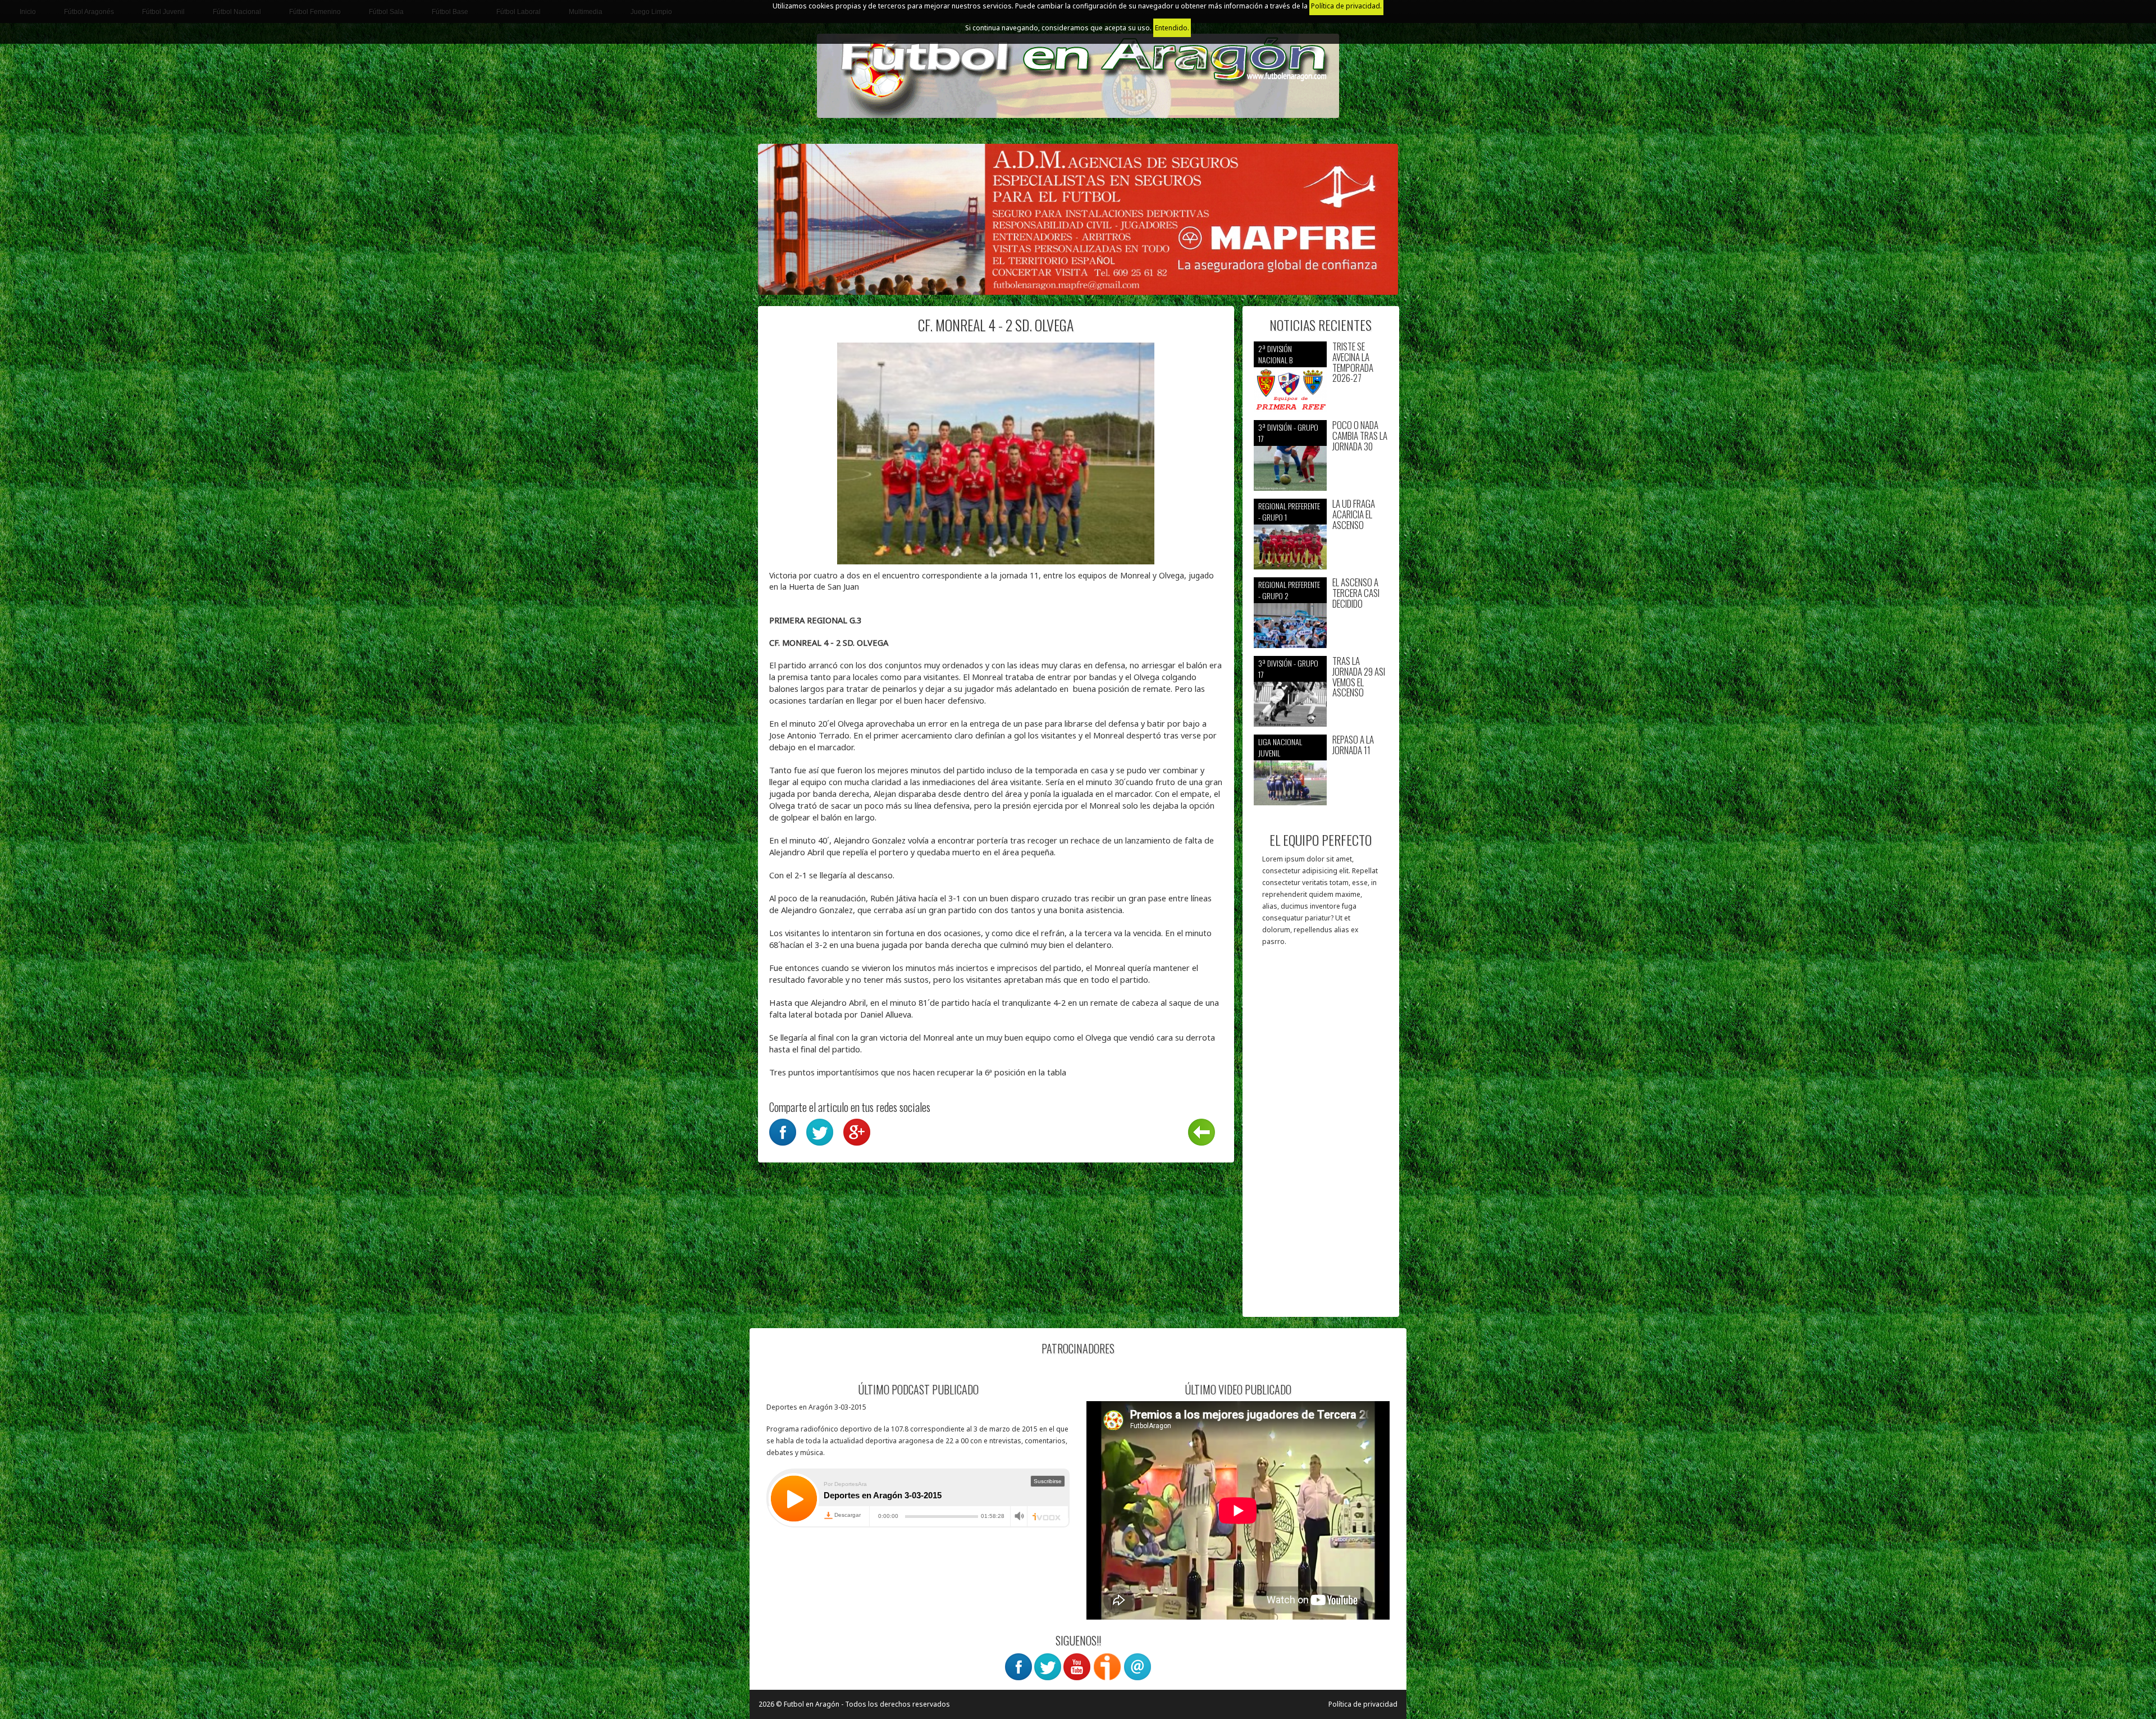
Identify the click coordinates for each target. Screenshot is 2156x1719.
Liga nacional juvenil (1280, 747)
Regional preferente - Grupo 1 (1289, 511)
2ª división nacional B (1275, 354)
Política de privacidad (1363, 1704)
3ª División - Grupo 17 (1288, 433)
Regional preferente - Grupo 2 (1289, 590)
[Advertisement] (1321, 1137)
